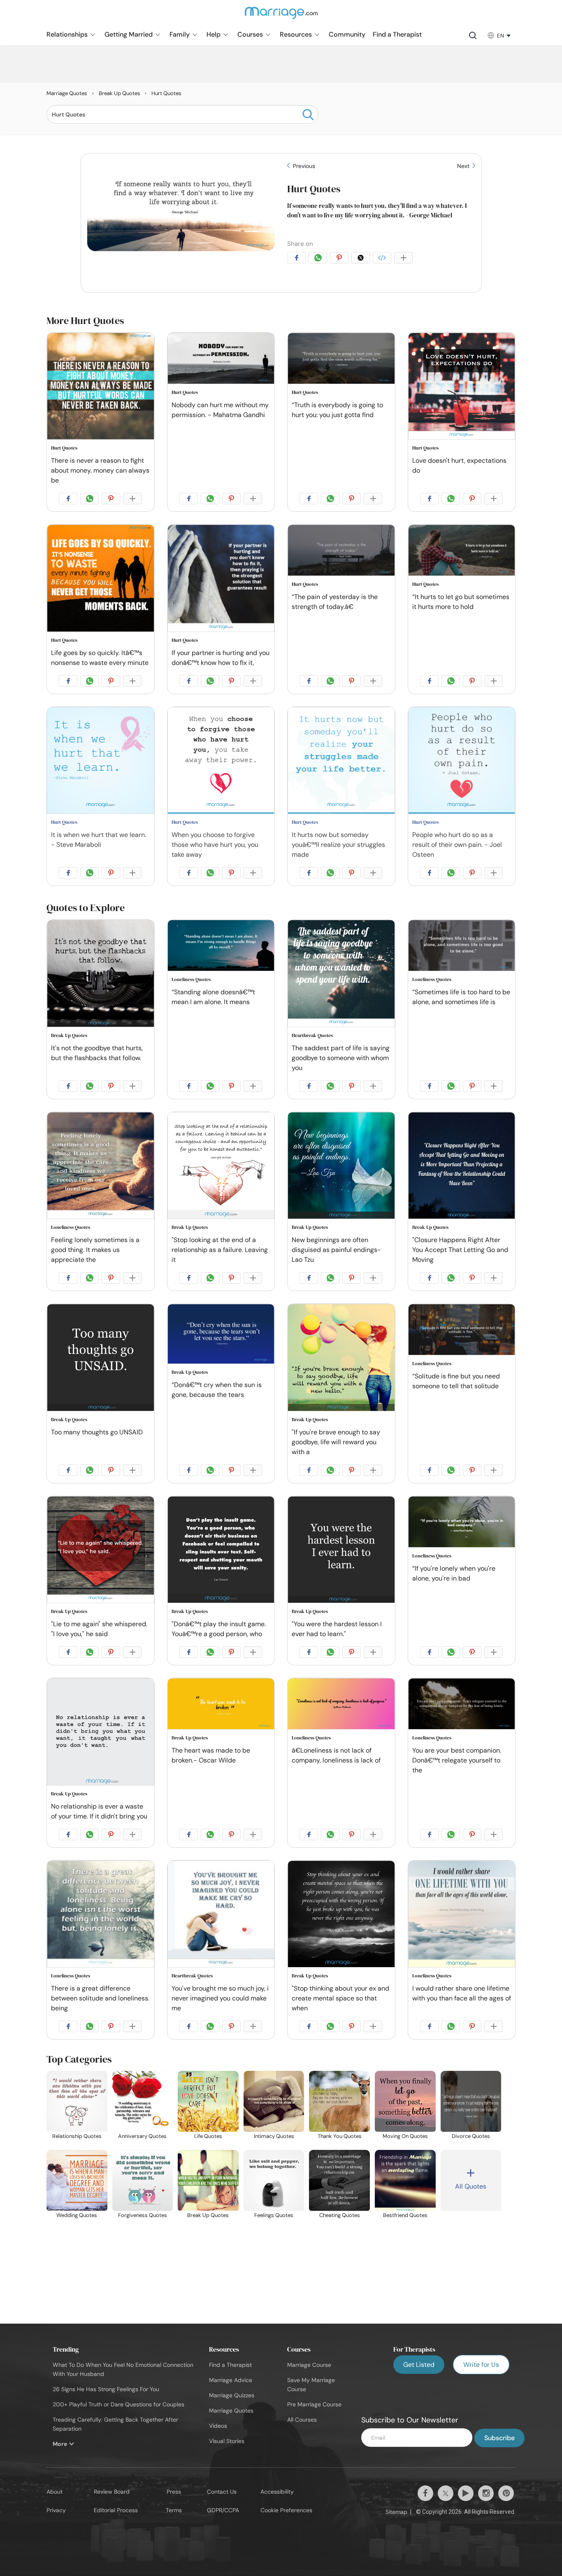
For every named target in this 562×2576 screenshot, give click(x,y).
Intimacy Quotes (274, 2136)
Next (464, 166)
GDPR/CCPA (223, 2510)
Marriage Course (309, 2365)
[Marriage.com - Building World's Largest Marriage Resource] (281, 18)
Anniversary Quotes (142, 2136)
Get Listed (419, 2365)
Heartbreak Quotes (312, 1035)
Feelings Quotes (274, 2215)
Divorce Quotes (471, 2136)
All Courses (302, 2420)
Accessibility (277, 2492)
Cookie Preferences (286, 2510)
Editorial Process (116, 2510)
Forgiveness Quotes (143, 2215)
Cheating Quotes (340, 2215)
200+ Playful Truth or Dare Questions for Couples (118, 2404)
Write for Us (481, 2365)
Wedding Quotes (77, 2215)
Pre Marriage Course (314, 2404)
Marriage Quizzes (232, 2395)
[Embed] (383, 259)
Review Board (112, 2492)
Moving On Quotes (405, 2136)
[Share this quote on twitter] (362, 259)
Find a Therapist (230, 2365)
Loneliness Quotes (191, 979)
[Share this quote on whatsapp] (319, 259)
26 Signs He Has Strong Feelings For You (106, 2389)
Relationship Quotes (77, 2136)
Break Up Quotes (69, 1035)
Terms (174, 2510)
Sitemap (396, 2512)
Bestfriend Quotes (405, 2215)
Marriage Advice (231, 2380)
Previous (303, 166)
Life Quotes (208, 2136)
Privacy (56, 2510)
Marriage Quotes (231, 2410)
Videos (218, 2426)
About (55, 2492)
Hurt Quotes (314, 189)
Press (174, 2492)
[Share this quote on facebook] (298, 259)
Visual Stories (227, 2441)
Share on (300, 244)
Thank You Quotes (340, 2136)
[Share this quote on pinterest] (341, 259)
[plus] (405, 259)
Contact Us (222, 2492)
